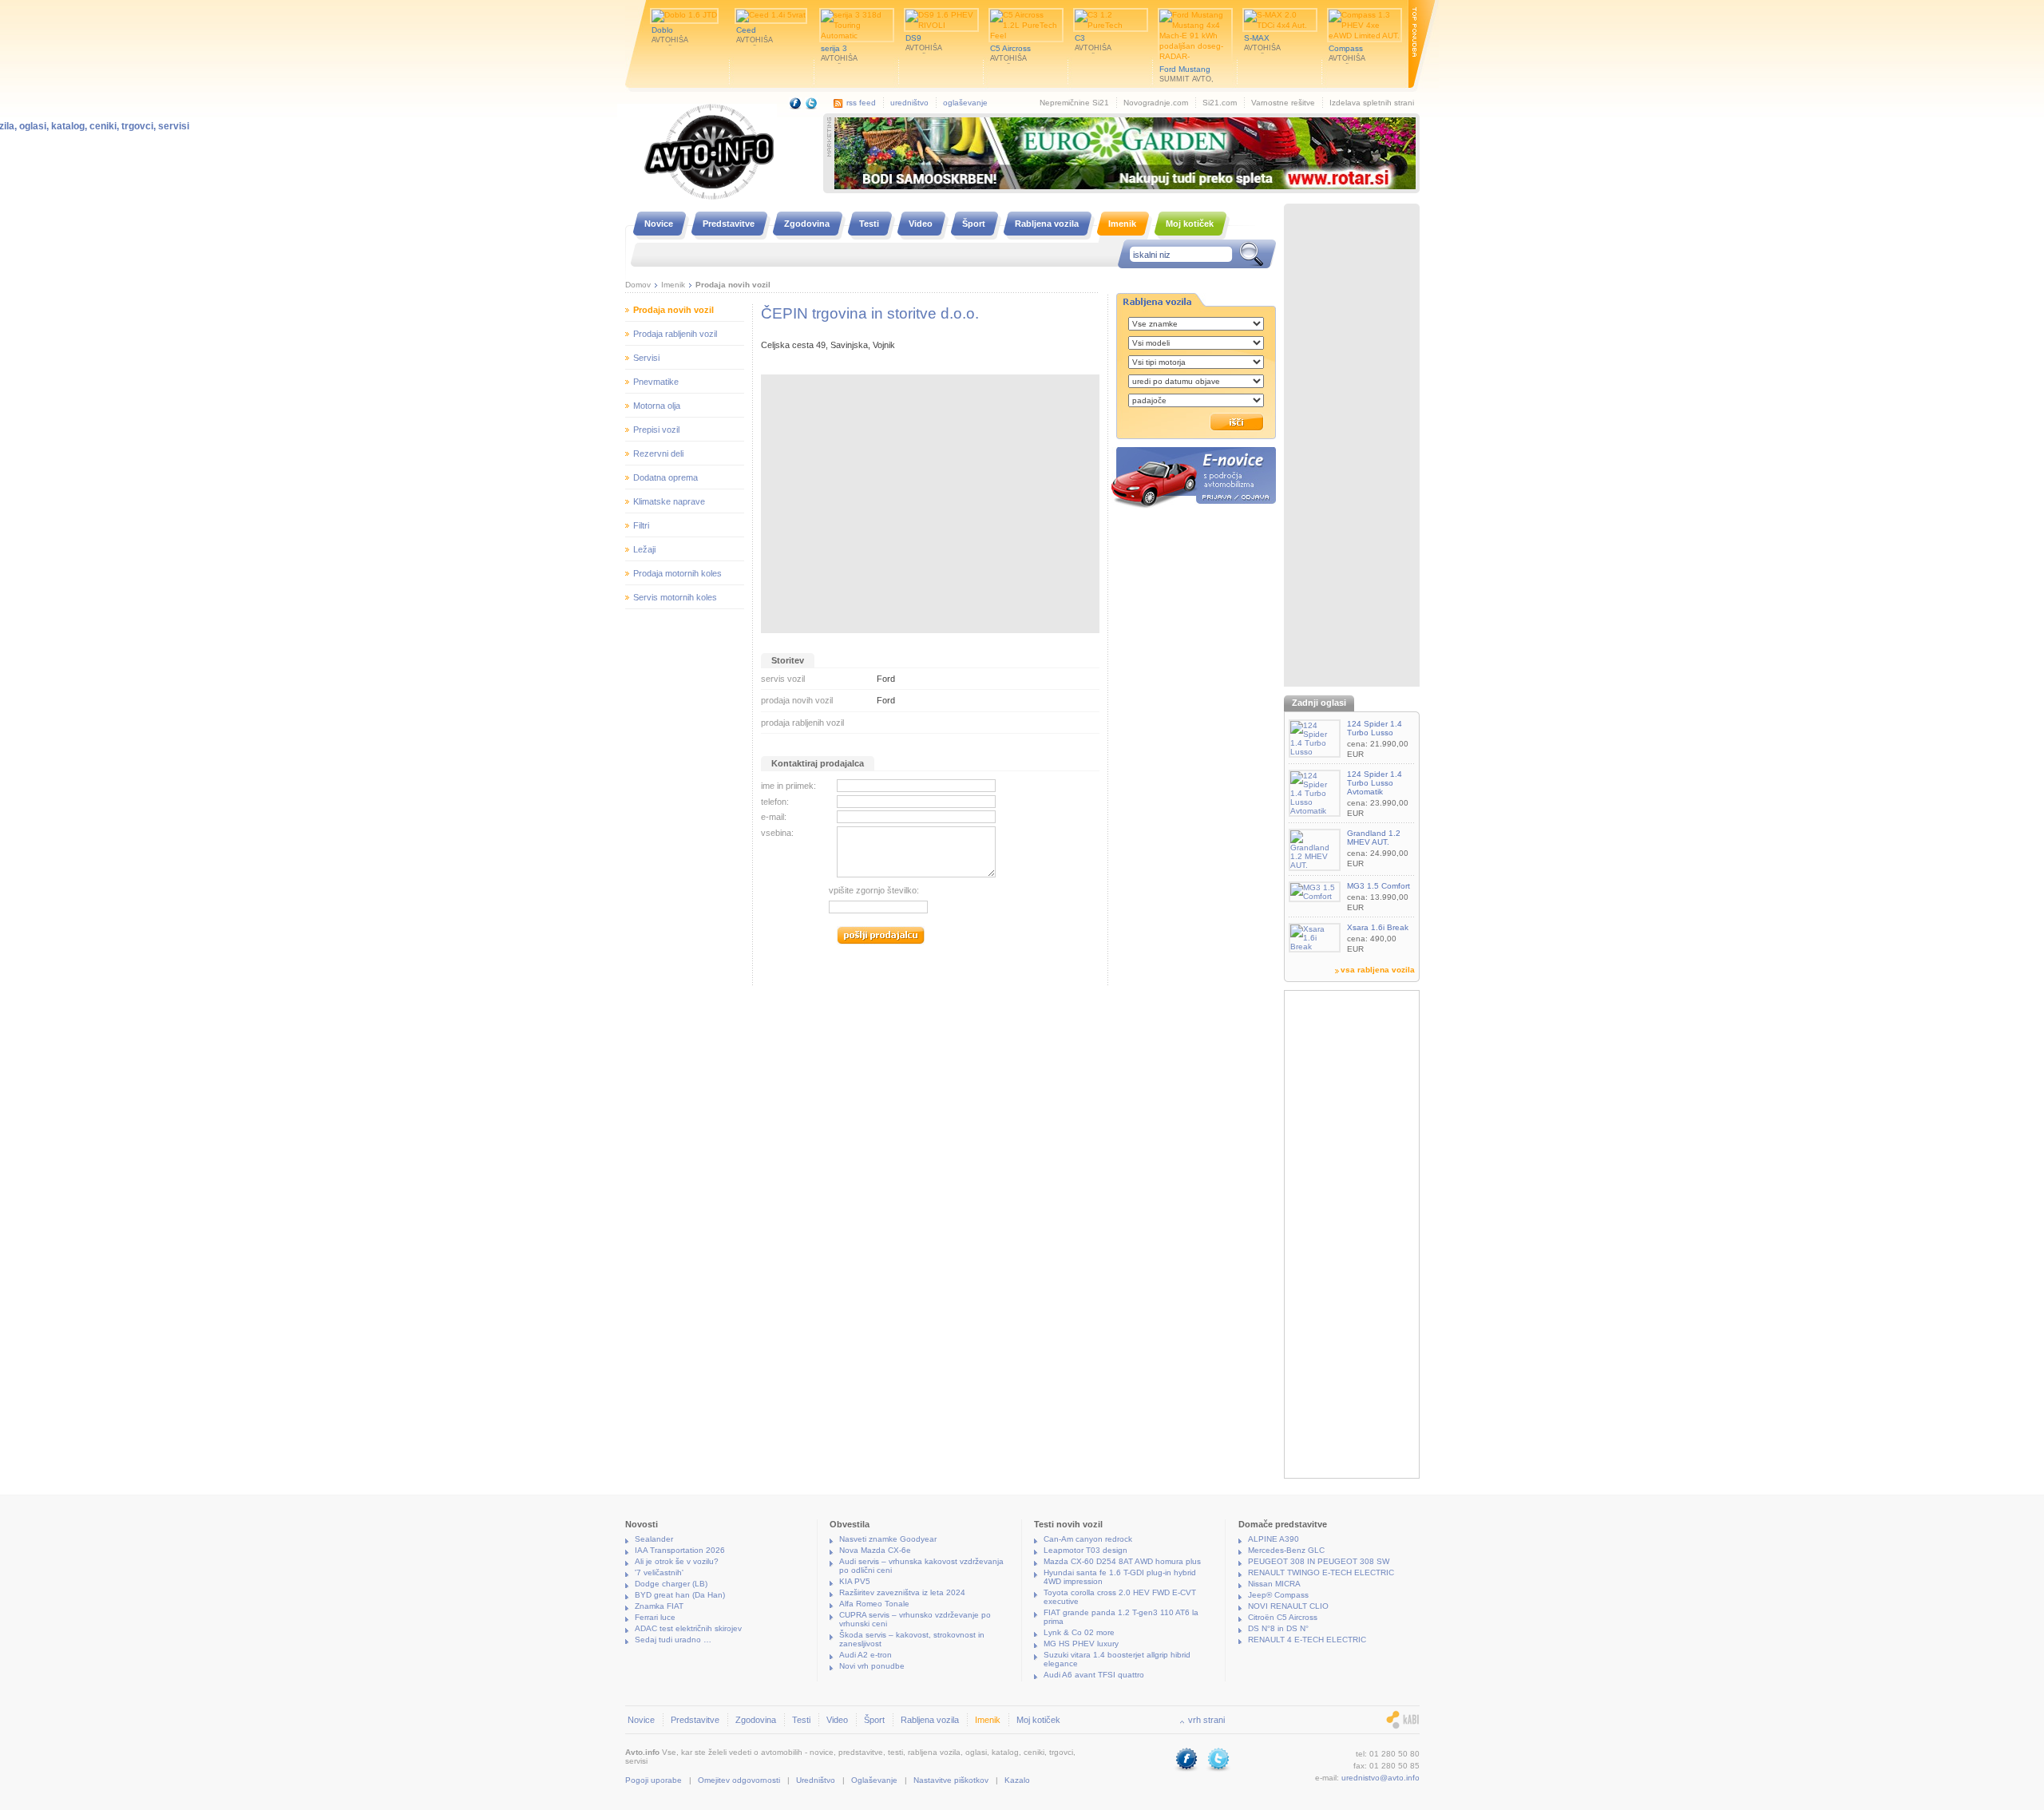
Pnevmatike (656, 382)
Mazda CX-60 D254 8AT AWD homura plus (1122, 1561)
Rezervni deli (658, 453)
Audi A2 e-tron (866, 1655)
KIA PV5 (855, 1581)
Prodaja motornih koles (677, 573)
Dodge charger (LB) (671, 1584)
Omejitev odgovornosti (739, 1780)
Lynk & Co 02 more (1079, 1632)
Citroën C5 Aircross (1283, 1617)
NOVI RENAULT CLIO (1288, 1606)
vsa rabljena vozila (1378, 970)
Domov (638, 285)
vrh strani (1206, 1720)
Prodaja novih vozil (733, 285)
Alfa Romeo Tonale (874, 1604)
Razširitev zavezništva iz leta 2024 (902, 1592)
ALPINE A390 (1274, 1539)
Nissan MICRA (1274, 1584)
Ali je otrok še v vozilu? (677, 1561)
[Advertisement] (1352, 447)
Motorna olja (657, 406)
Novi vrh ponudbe (872, 1666)
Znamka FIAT (659, 1606)
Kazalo (1017, 1780)
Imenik (673, 285)
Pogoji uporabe (654, 1780)
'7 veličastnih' (659, 1572)
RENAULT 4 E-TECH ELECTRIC (1307, 1640)
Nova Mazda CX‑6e (875, 1550)
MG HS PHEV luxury (1081, 1644)
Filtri (641, 525)
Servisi (646, 358)
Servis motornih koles (675, 597)
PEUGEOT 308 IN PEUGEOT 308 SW (1319, 1561)
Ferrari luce (655, 1617)
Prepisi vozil (656, 430)
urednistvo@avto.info (1380, 1778)
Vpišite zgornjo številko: (874, 890)
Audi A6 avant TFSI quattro (1094, 1675)
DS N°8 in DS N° (1278, 1628)
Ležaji (644, 549)
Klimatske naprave (669, 501)
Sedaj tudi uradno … (673, 1640)
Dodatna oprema (665, 477)
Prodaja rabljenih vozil (675, 334)
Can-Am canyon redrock (1088, 1539)
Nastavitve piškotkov (951, 1780)
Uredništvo (816, 1780)
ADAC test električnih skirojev (688, 1628)
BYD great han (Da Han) (680, 1595)
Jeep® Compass (1278, 1595)
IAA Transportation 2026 (680, 1550)
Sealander (654, 1539)
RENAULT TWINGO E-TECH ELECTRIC (1321, 1572)
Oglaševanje (874, 1780)
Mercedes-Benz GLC (1286, 1550)
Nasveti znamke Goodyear (888, 1539)
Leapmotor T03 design (1085, 1550)
